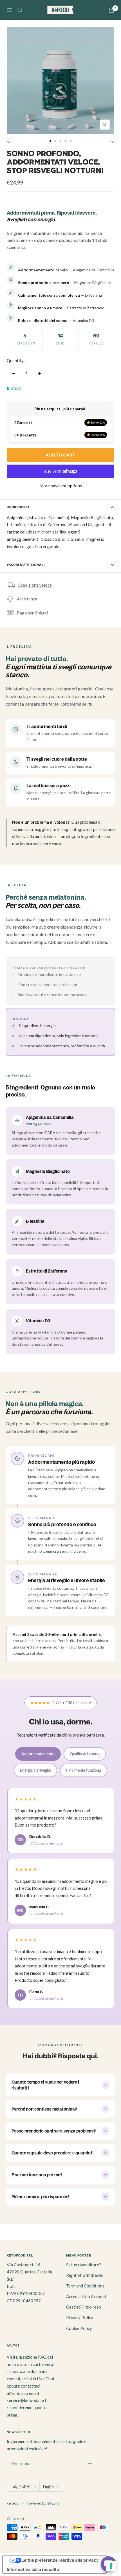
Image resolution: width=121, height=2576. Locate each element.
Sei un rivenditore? (84, 2265)
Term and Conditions (85, 2286)
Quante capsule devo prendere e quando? (52, 2153)
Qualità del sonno (85, 1754)
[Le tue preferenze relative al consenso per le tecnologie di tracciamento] (111, 2566)
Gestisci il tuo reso (84, 2307)
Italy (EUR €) (21, 2487)
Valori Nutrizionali (26, 565)
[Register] (90, 2464)
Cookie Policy (79, 2328)
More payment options (61, 486)
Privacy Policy (80, 2318)
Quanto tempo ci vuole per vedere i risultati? (45, 2085)
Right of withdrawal (85, 2275)
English (49, 2487)
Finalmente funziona (84, 1770)
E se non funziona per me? (37, 2175)
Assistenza (27, 599)
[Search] (20, 10)
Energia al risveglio (35, 1770)
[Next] (112, 141)
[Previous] (9, 141)
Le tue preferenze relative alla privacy (60, 2560)
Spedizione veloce (35, 585)
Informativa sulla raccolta (33, 2569)
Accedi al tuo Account (86, 2296)
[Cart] (111, 10)
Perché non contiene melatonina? (44, 2109)
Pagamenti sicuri (33, 613)
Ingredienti (18, 507)
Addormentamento (38, 1754)
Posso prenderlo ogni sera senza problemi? (54, 2131)
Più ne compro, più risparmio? (41, 2197)
